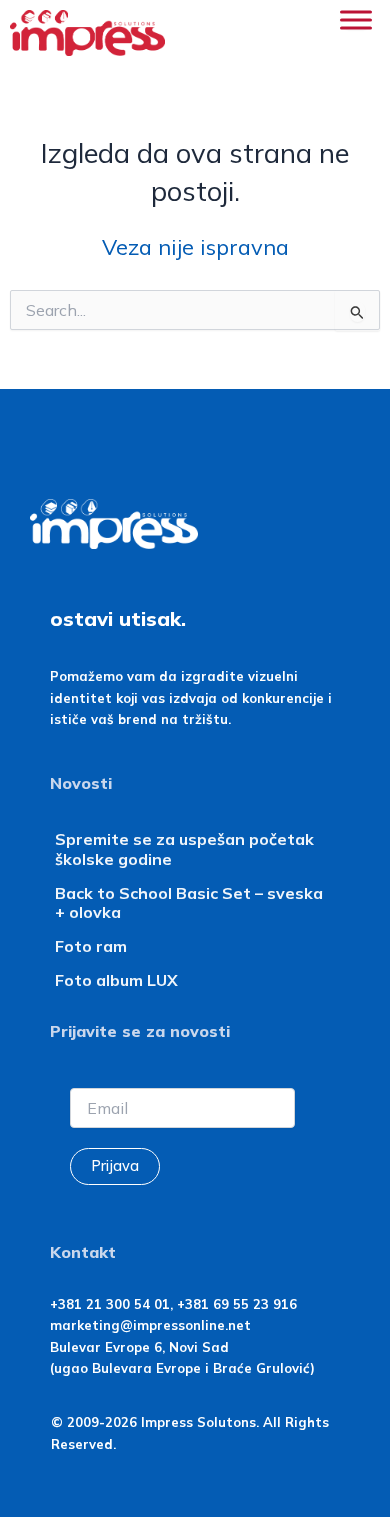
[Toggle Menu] (356, 19)
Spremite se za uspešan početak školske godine (184, 848)
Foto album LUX (116, 980)
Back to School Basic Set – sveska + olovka (189, 902)
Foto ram (91, 946)
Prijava (115, 1165)
